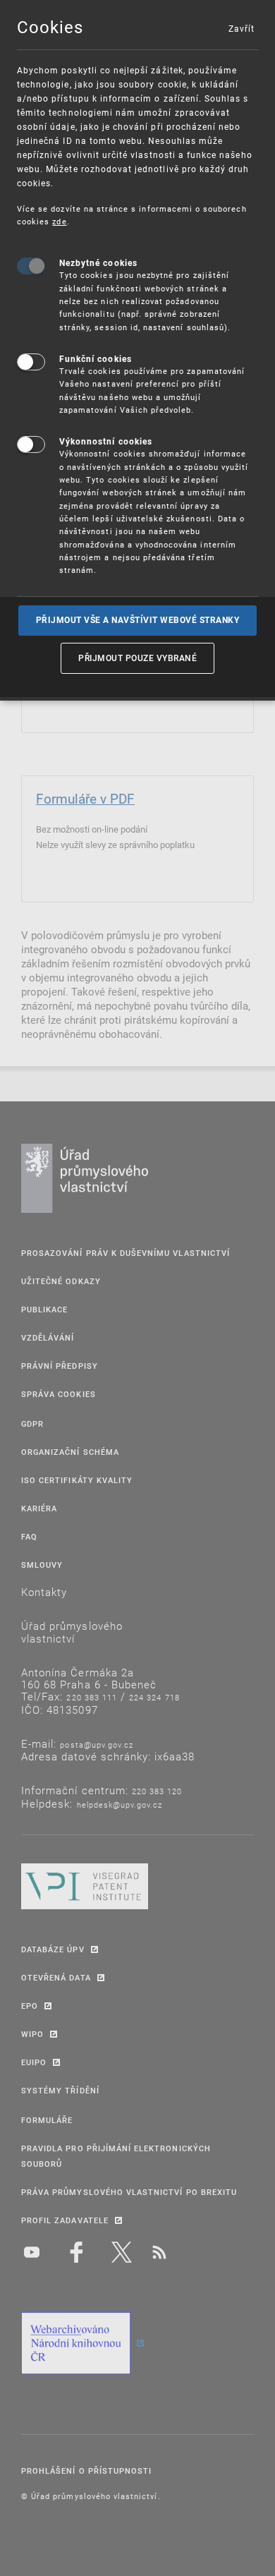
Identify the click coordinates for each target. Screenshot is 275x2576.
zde (59, 221)
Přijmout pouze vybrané (137, 658)
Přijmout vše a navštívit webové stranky (138, 620)
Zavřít (241, 28)
